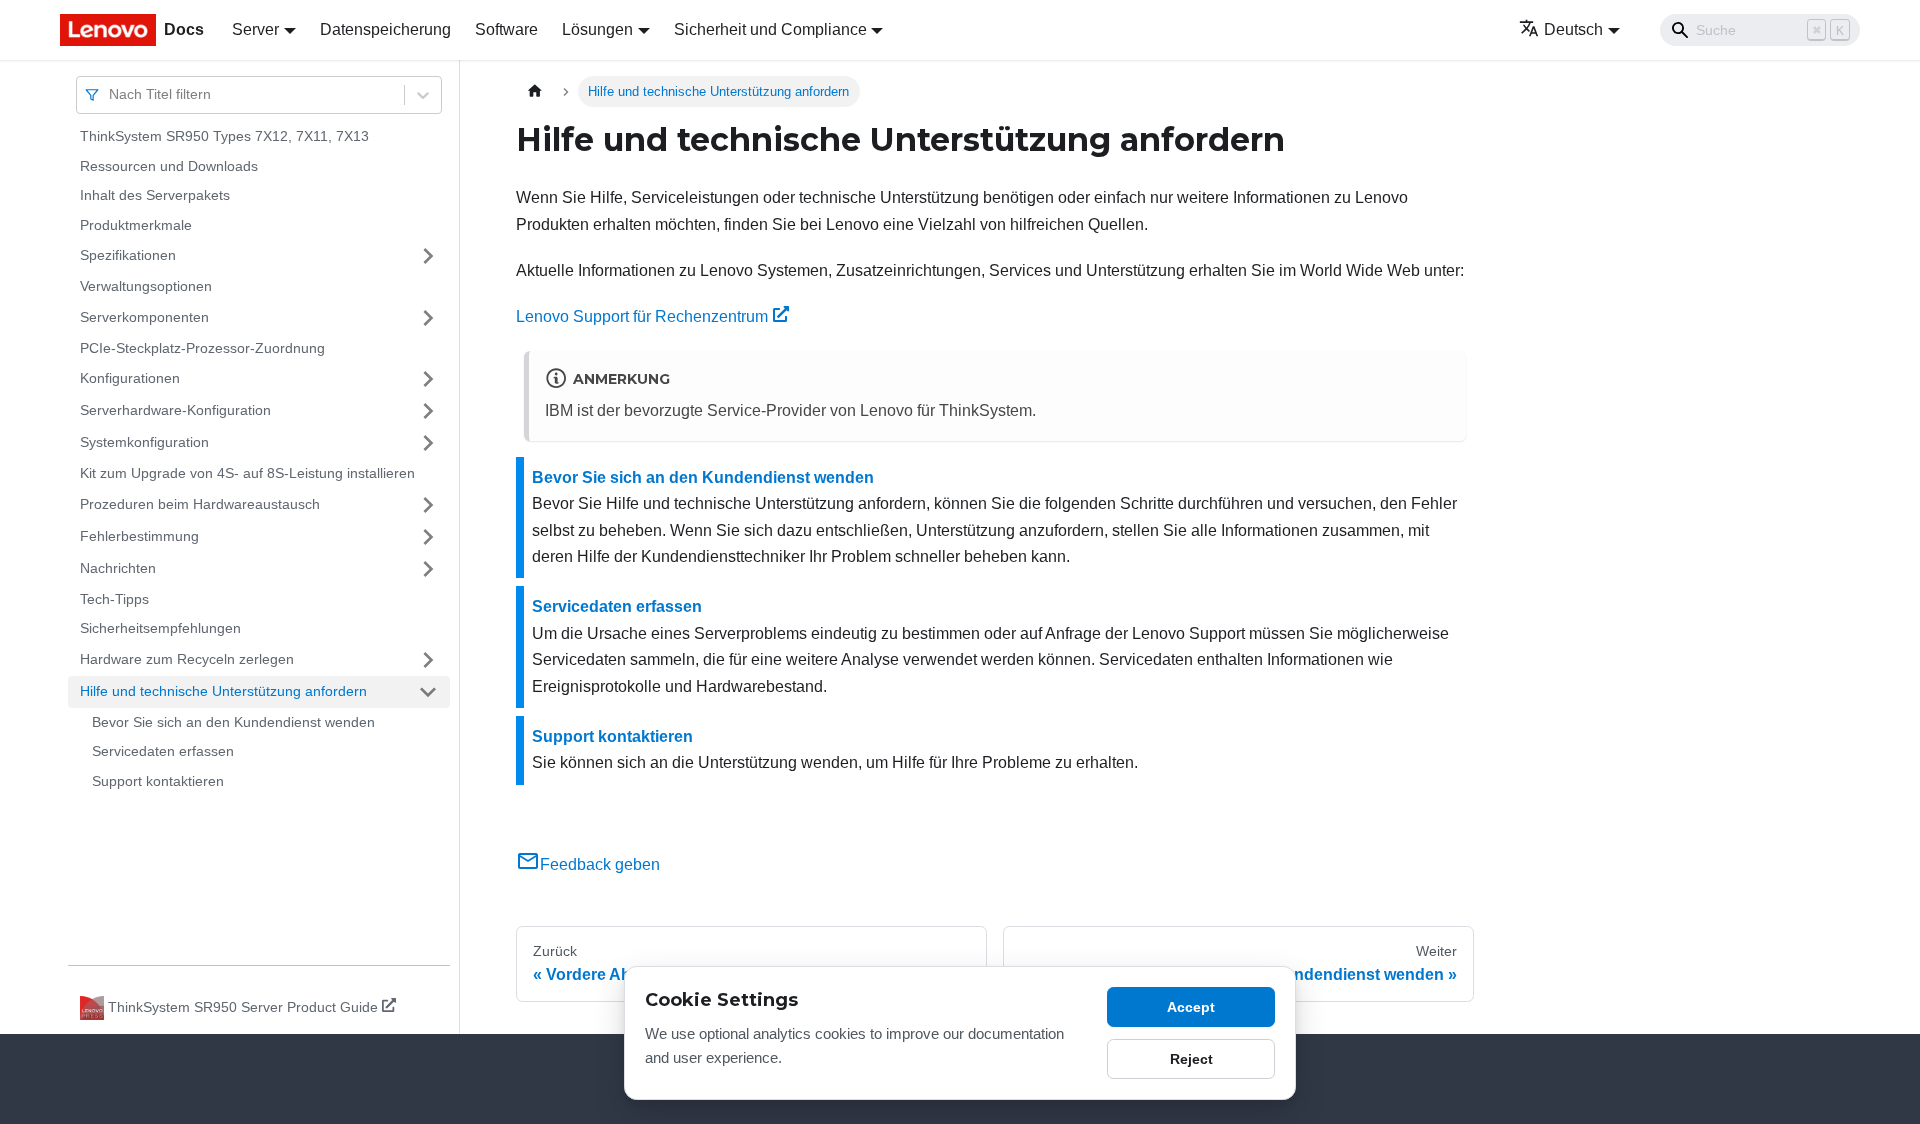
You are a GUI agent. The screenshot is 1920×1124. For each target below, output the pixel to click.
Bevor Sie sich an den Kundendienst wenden (233, 722)
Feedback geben (600, 864)
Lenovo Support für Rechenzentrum (642, 316)
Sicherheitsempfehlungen (160, 628)
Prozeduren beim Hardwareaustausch (200, 504)
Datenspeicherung (385, 29)
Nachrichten (118, 568)
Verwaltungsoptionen (146, 286)
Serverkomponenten (144, 317)
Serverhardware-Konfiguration (175, 410)
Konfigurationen (130, 378)
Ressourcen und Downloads (169, 166)
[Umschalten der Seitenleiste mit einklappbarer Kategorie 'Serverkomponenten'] (428, 318)
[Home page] (535, 91)
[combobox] (111, 94)
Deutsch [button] (1573, 29)
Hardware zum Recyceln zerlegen (187, 659)
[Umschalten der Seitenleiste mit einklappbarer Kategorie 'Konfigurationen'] (428, 379)
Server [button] (255, 29)
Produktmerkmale (136, 225)
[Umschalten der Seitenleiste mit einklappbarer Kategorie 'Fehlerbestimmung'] (428, 537)
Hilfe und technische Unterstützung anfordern (223, 691)
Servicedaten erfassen (163, 751)
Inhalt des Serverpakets (155, 195)
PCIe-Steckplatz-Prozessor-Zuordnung (202, 348)
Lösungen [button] (597, 29)
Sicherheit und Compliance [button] (770, 29)
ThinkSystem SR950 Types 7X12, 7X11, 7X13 (224, 136)
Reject (1191, 1059)
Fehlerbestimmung (139, 536)
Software (506, 29)
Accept (1191, 1007)
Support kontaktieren (158, 781)
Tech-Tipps (114, 599)
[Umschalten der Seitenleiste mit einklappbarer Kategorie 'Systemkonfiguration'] (428, 443)
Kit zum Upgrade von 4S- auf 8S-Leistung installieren (247, 473)
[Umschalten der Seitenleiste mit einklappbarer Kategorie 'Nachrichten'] (428, 569)
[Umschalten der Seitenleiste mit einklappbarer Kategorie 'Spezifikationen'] (428, 256)
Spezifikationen (128, 255)
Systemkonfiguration (144, 442)
